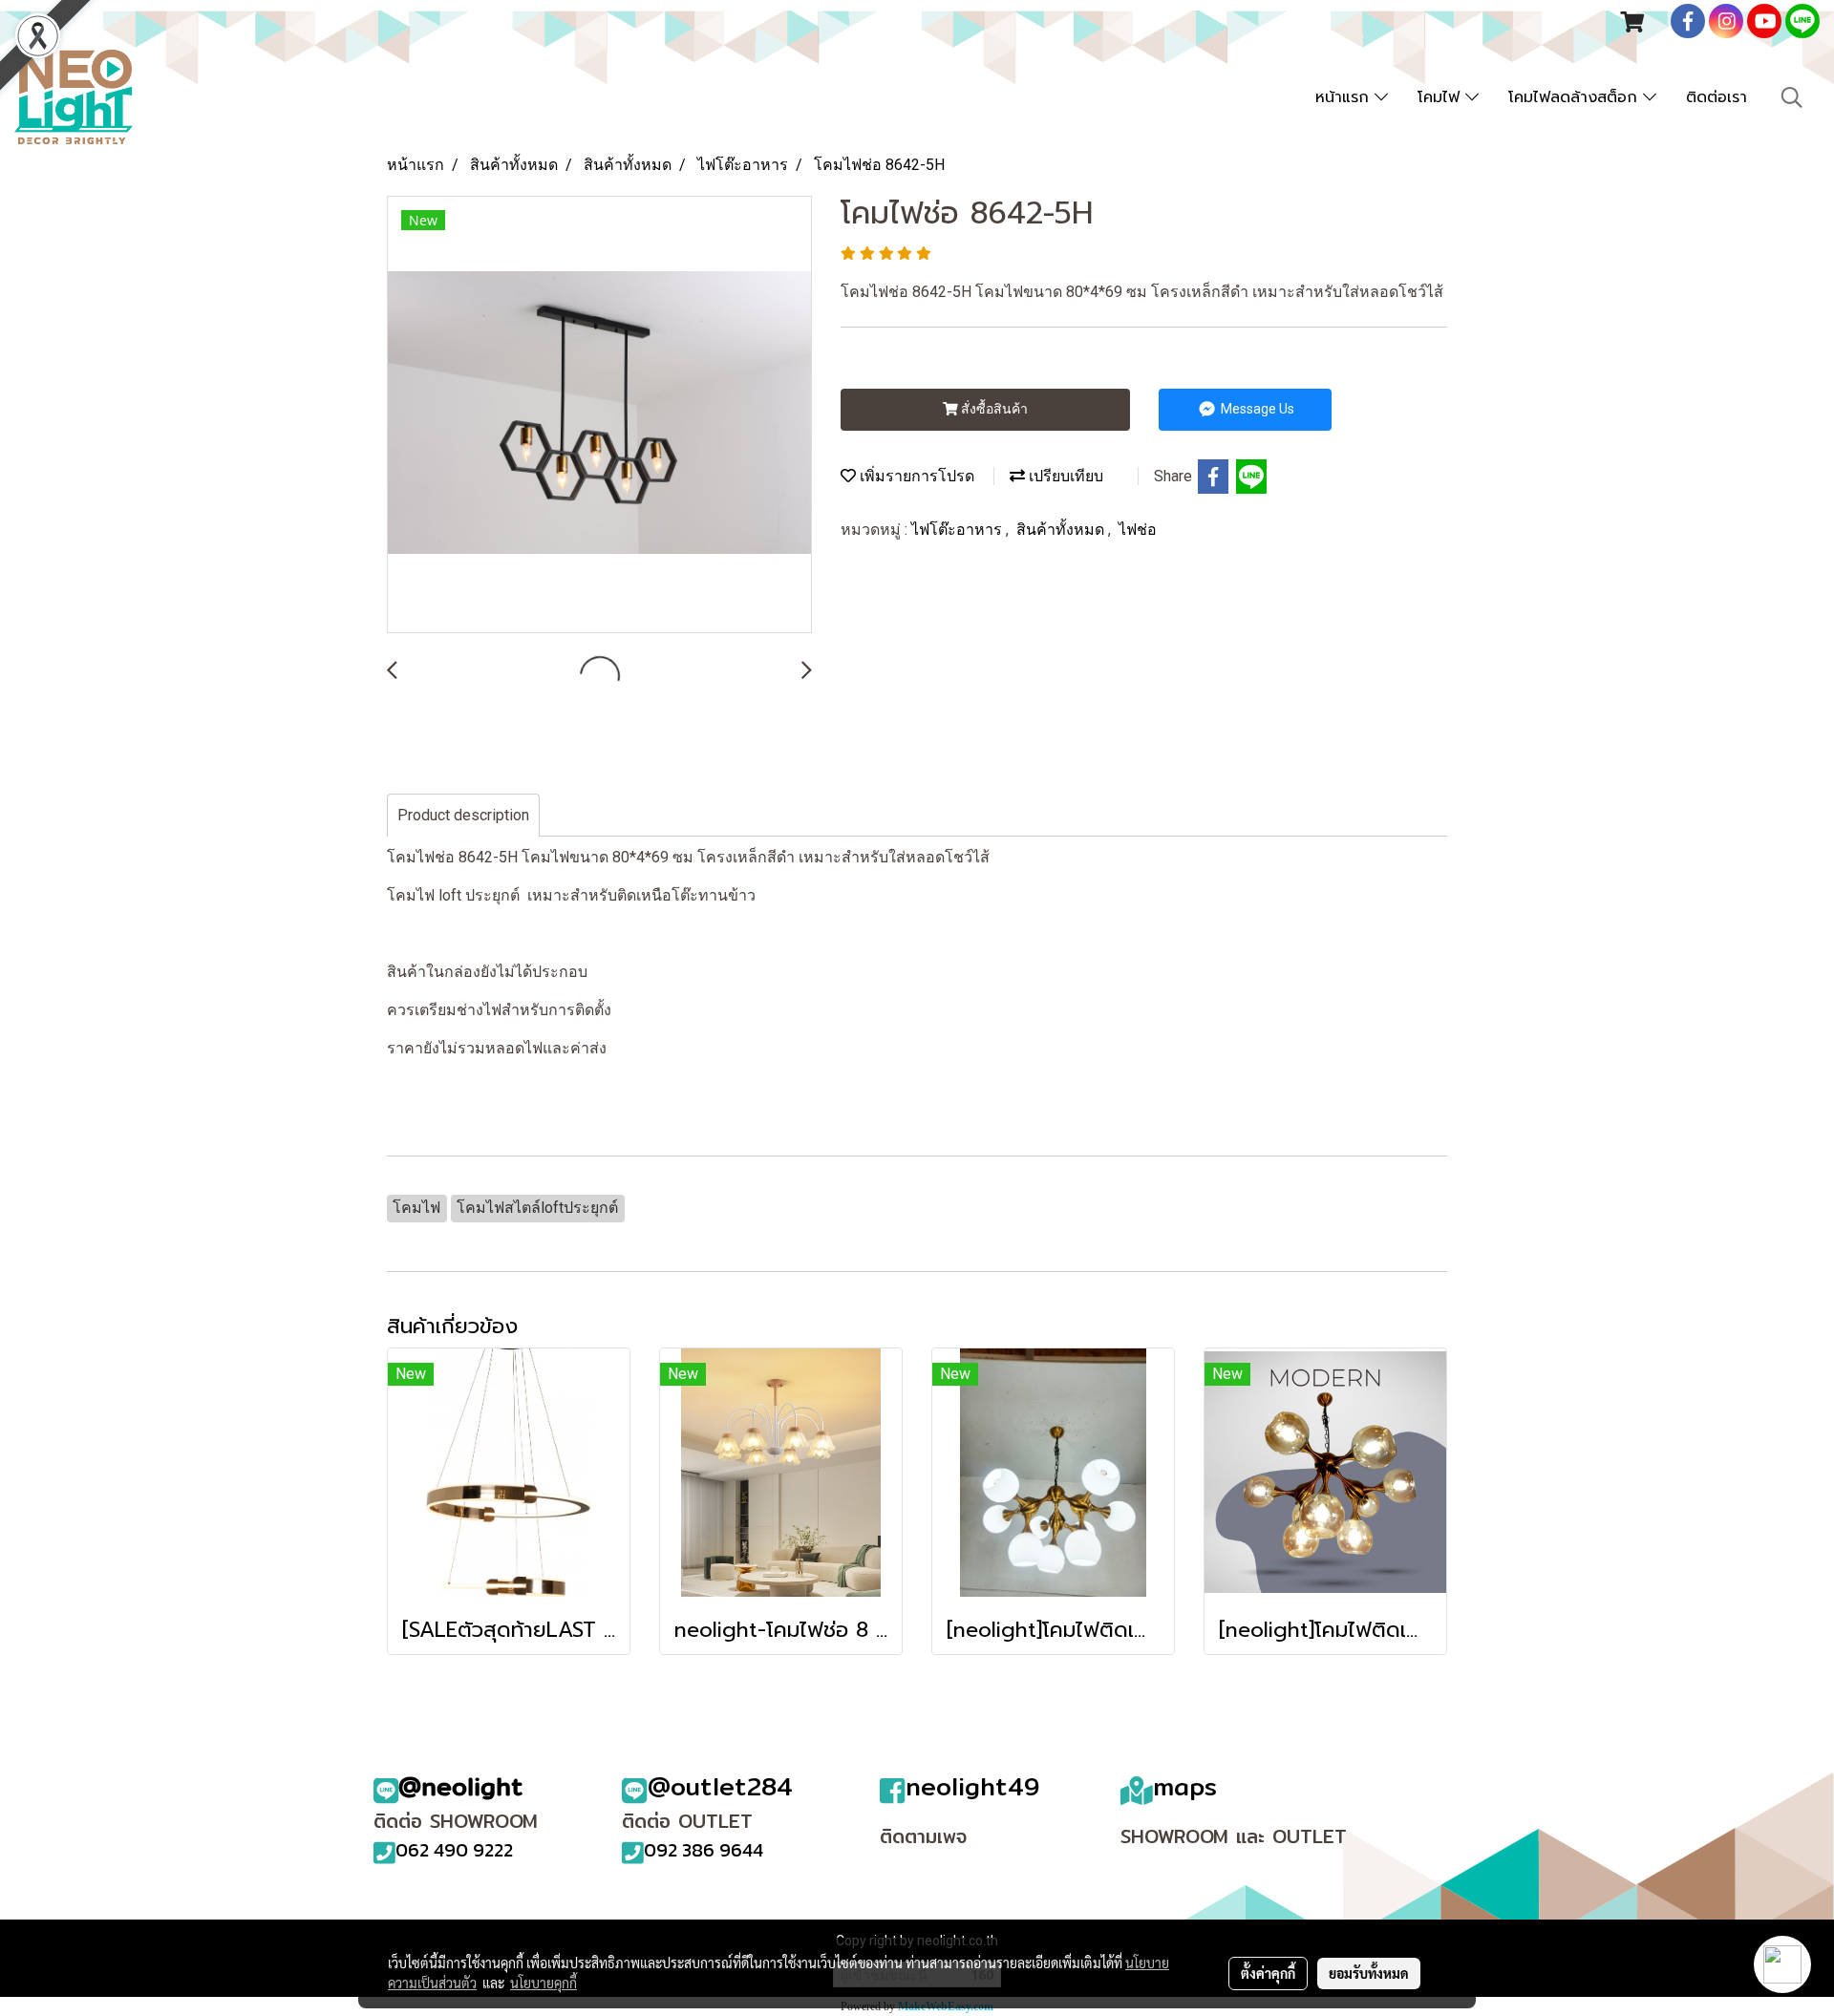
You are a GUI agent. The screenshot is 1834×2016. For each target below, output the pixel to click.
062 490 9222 (454, 1850)
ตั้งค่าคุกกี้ (1268, 1973)
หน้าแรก (1345, 97)
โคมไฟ (1441, 97)
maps (1185, 1786)
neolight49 (972, 1786)
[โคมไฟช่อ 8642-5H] (599, 415)
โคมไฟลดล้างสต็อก (1576, 97)
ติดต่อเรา (1717, 97)
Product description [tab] (463, 815)
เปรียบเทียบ (1064, 476)
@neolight (461, 1786)
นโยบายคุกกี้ (544, 1983)
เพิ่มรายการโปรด (915, 476)
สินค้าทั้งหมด (1062, 530)
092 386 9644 (704, 1850)
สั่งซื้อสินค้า (993, 409)
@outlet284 (720, 1786)
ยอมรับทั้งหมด (1369, 1973)
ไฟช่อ (1138, 530)
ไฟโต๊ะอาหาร (959, 530)
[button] (1792, 97)
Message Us (1256, 409)
